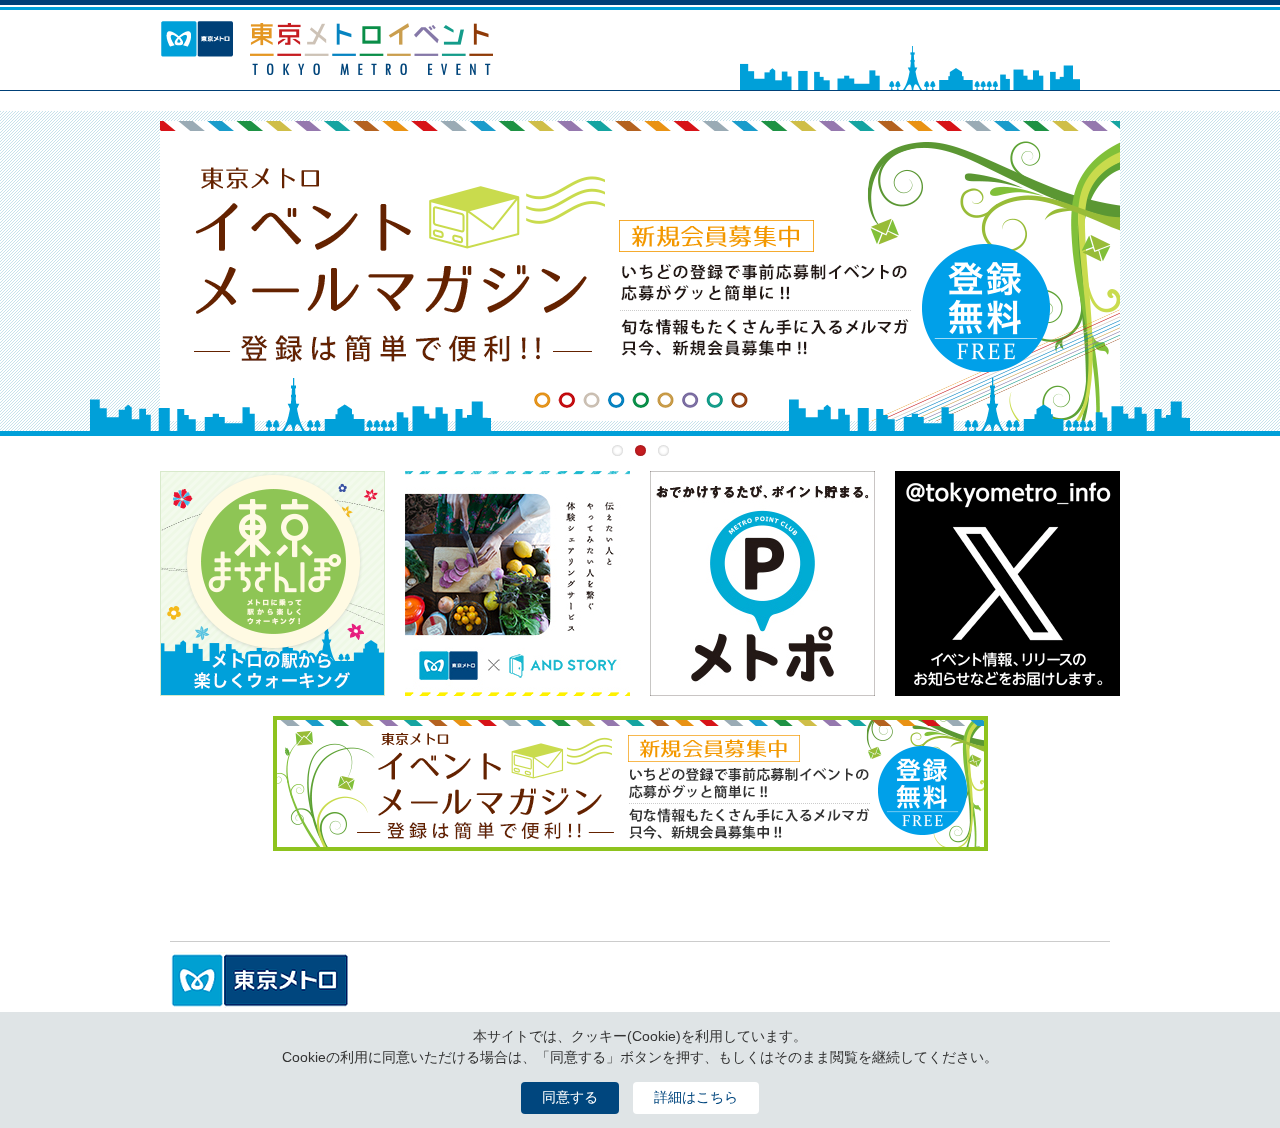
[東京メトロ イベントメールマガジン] (640, 271)
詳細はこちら (696, 1097)
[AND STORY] (517, 685)
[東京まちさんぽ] (272, 685)
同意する (570, 1097)
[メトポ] (762, 685)
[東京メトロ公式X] (1007, 685)
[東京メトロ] (260, 997)
